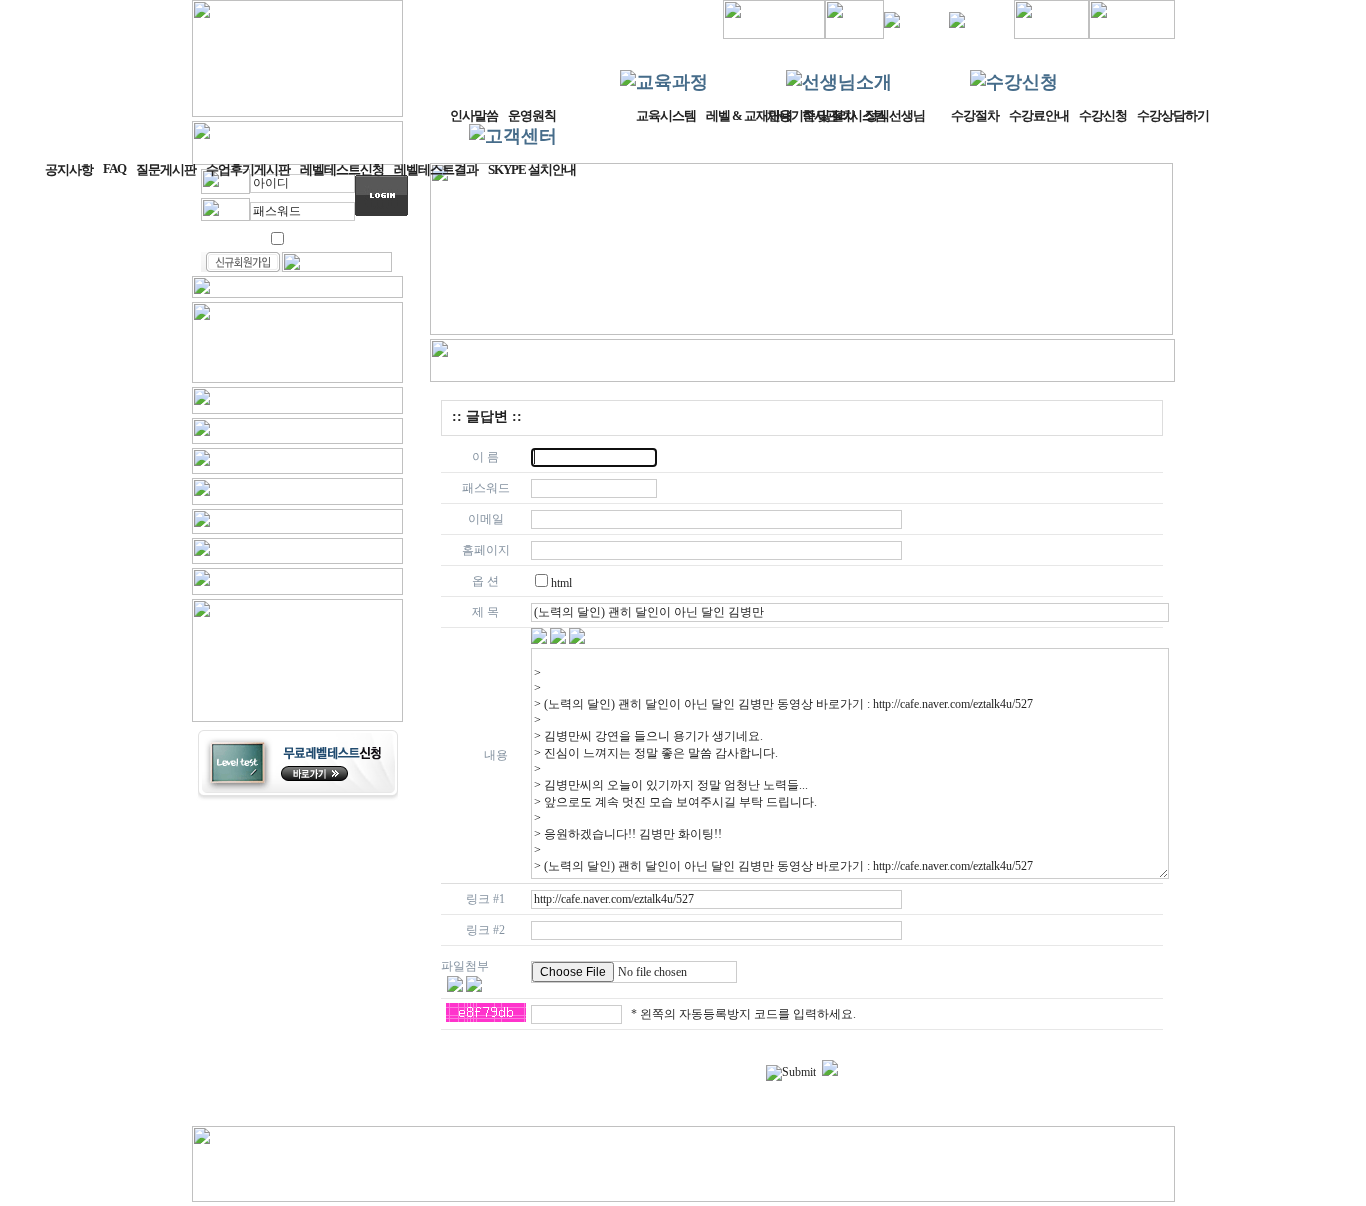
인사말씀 (474, 115)
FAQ (114, 168)
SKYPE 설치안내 (532, 169)
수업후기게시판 (248, 169)
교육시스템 (666, 115)
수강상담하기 (1173, 115)
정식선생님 (895, 115)
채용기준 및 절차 (811, 115)
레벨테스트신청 (342, 169)
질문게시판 (166, 169)
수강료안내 (1039, 115)
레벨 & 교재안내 (749, 115)
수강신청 (1103, 115)
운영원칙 (532, 115)
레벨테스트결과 (436, 169)
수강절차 (975, 115)
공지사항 (69, 169)
